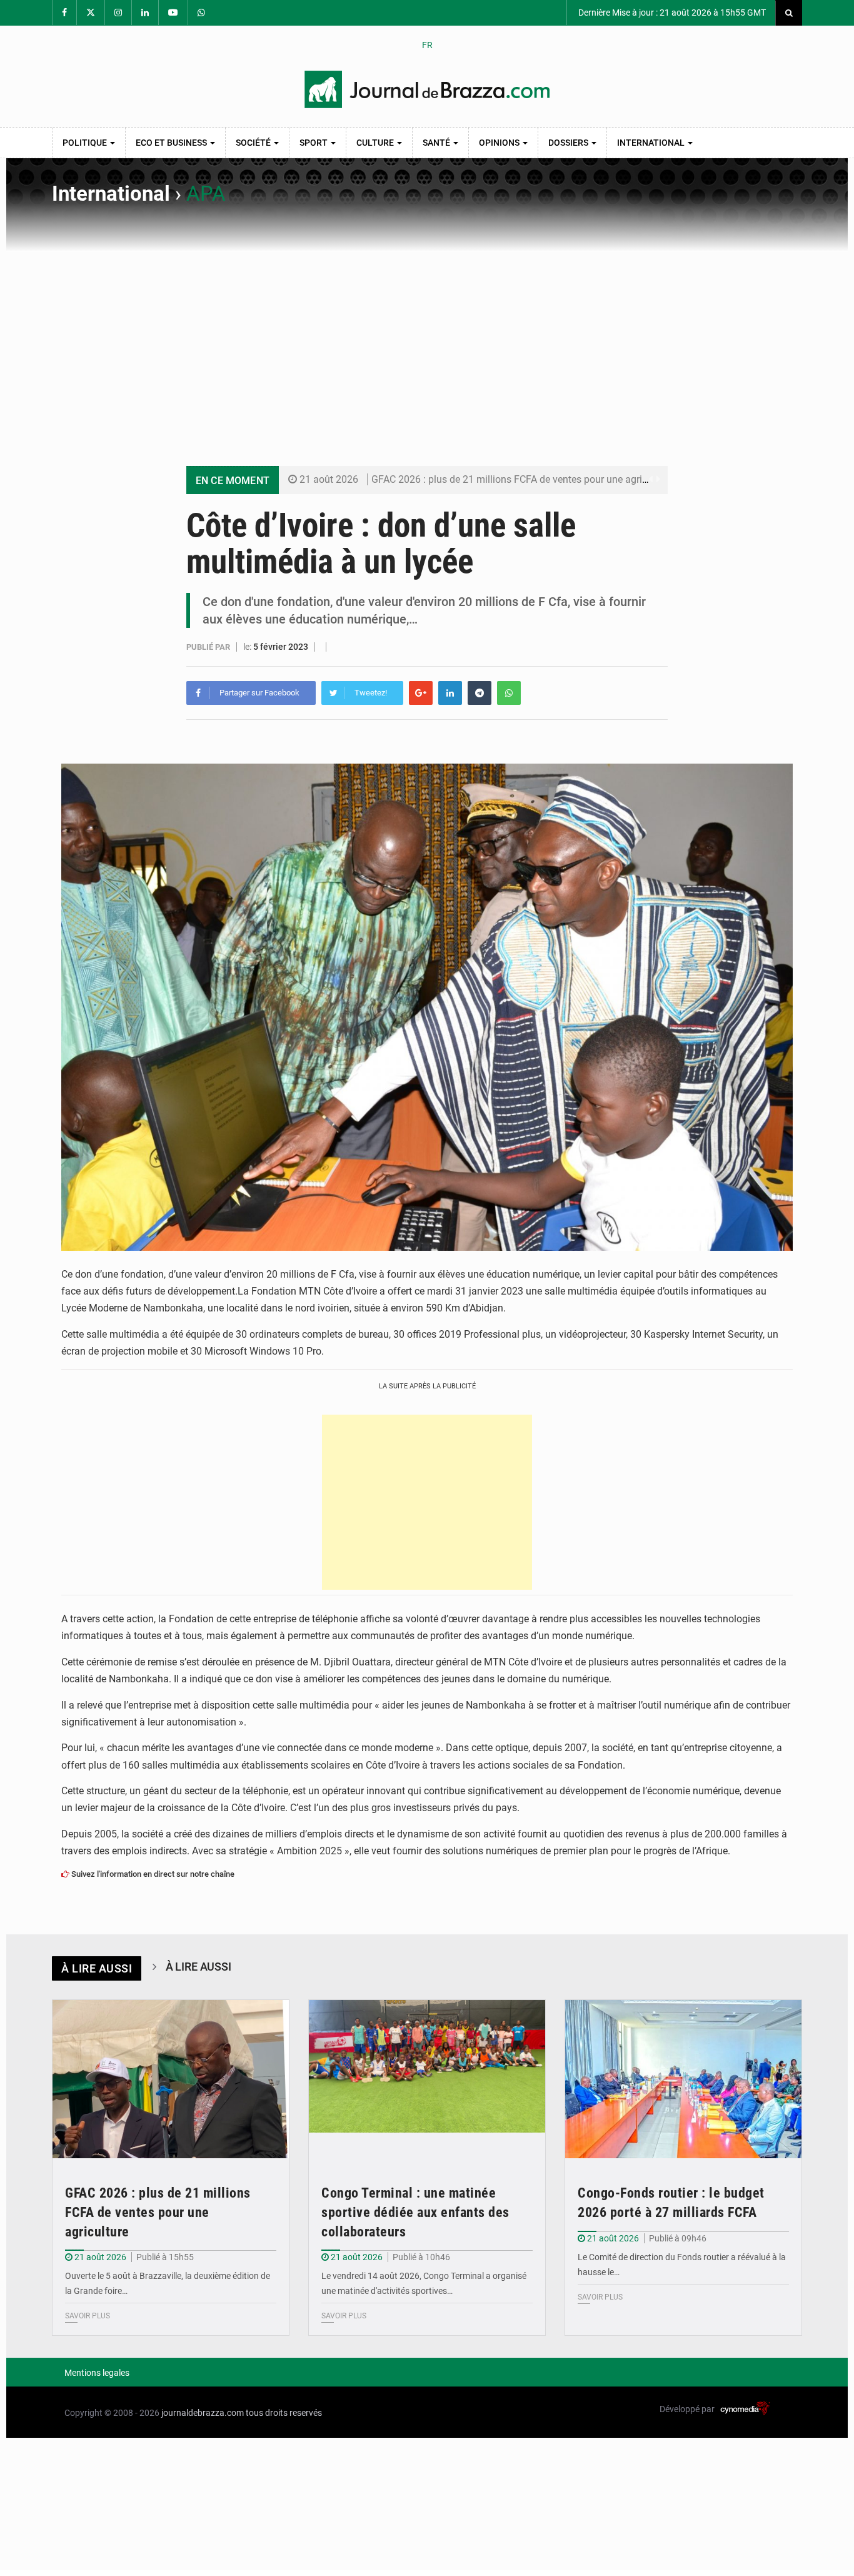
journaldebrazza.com (203, 2413)
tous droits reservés (284, 2413)
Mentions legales (97, 2373)
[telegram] (480, 693)
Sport (314, 143)
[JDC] (427, 89)
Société (254, 143)
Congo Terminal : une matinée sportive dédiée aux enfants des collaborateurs (415, 2212)
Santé (437, 143)
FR (427, 45)
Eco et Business (172, 143)
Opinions (500, 143)
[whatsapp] (509, 693)
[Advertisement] (427, 346)
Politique (86, 143)
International (652, 143)
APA (206, 194)
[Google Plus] (421, 693)
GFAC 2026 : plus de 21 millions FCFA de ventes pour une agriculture (522, 479)
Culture (376, 143)
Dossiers (569, 143)
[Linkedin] (450, 693)
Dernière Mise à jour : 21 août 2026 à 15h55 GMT (671, 13)
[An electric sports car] (171, 2079)
